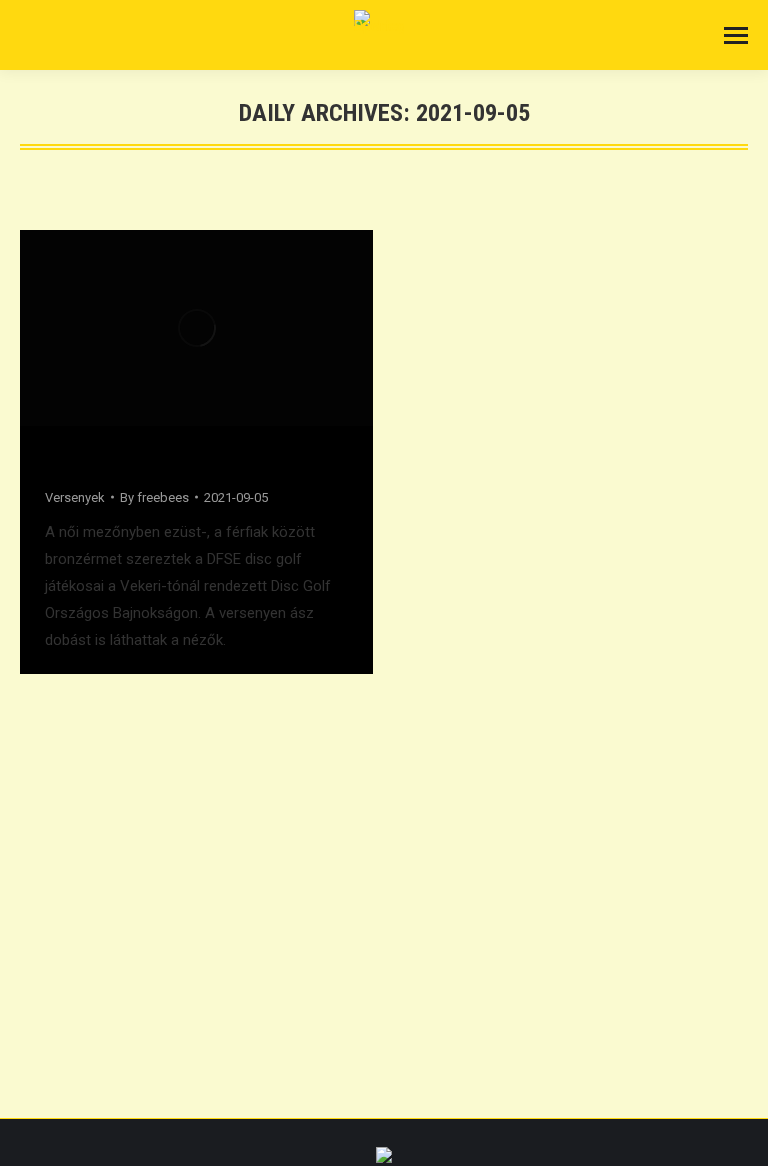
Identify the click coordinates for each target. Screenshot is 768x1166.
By (154, 497)
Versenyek (75, 497)
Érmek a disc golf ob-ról (144, 461)
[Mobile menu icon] (736, 35)
